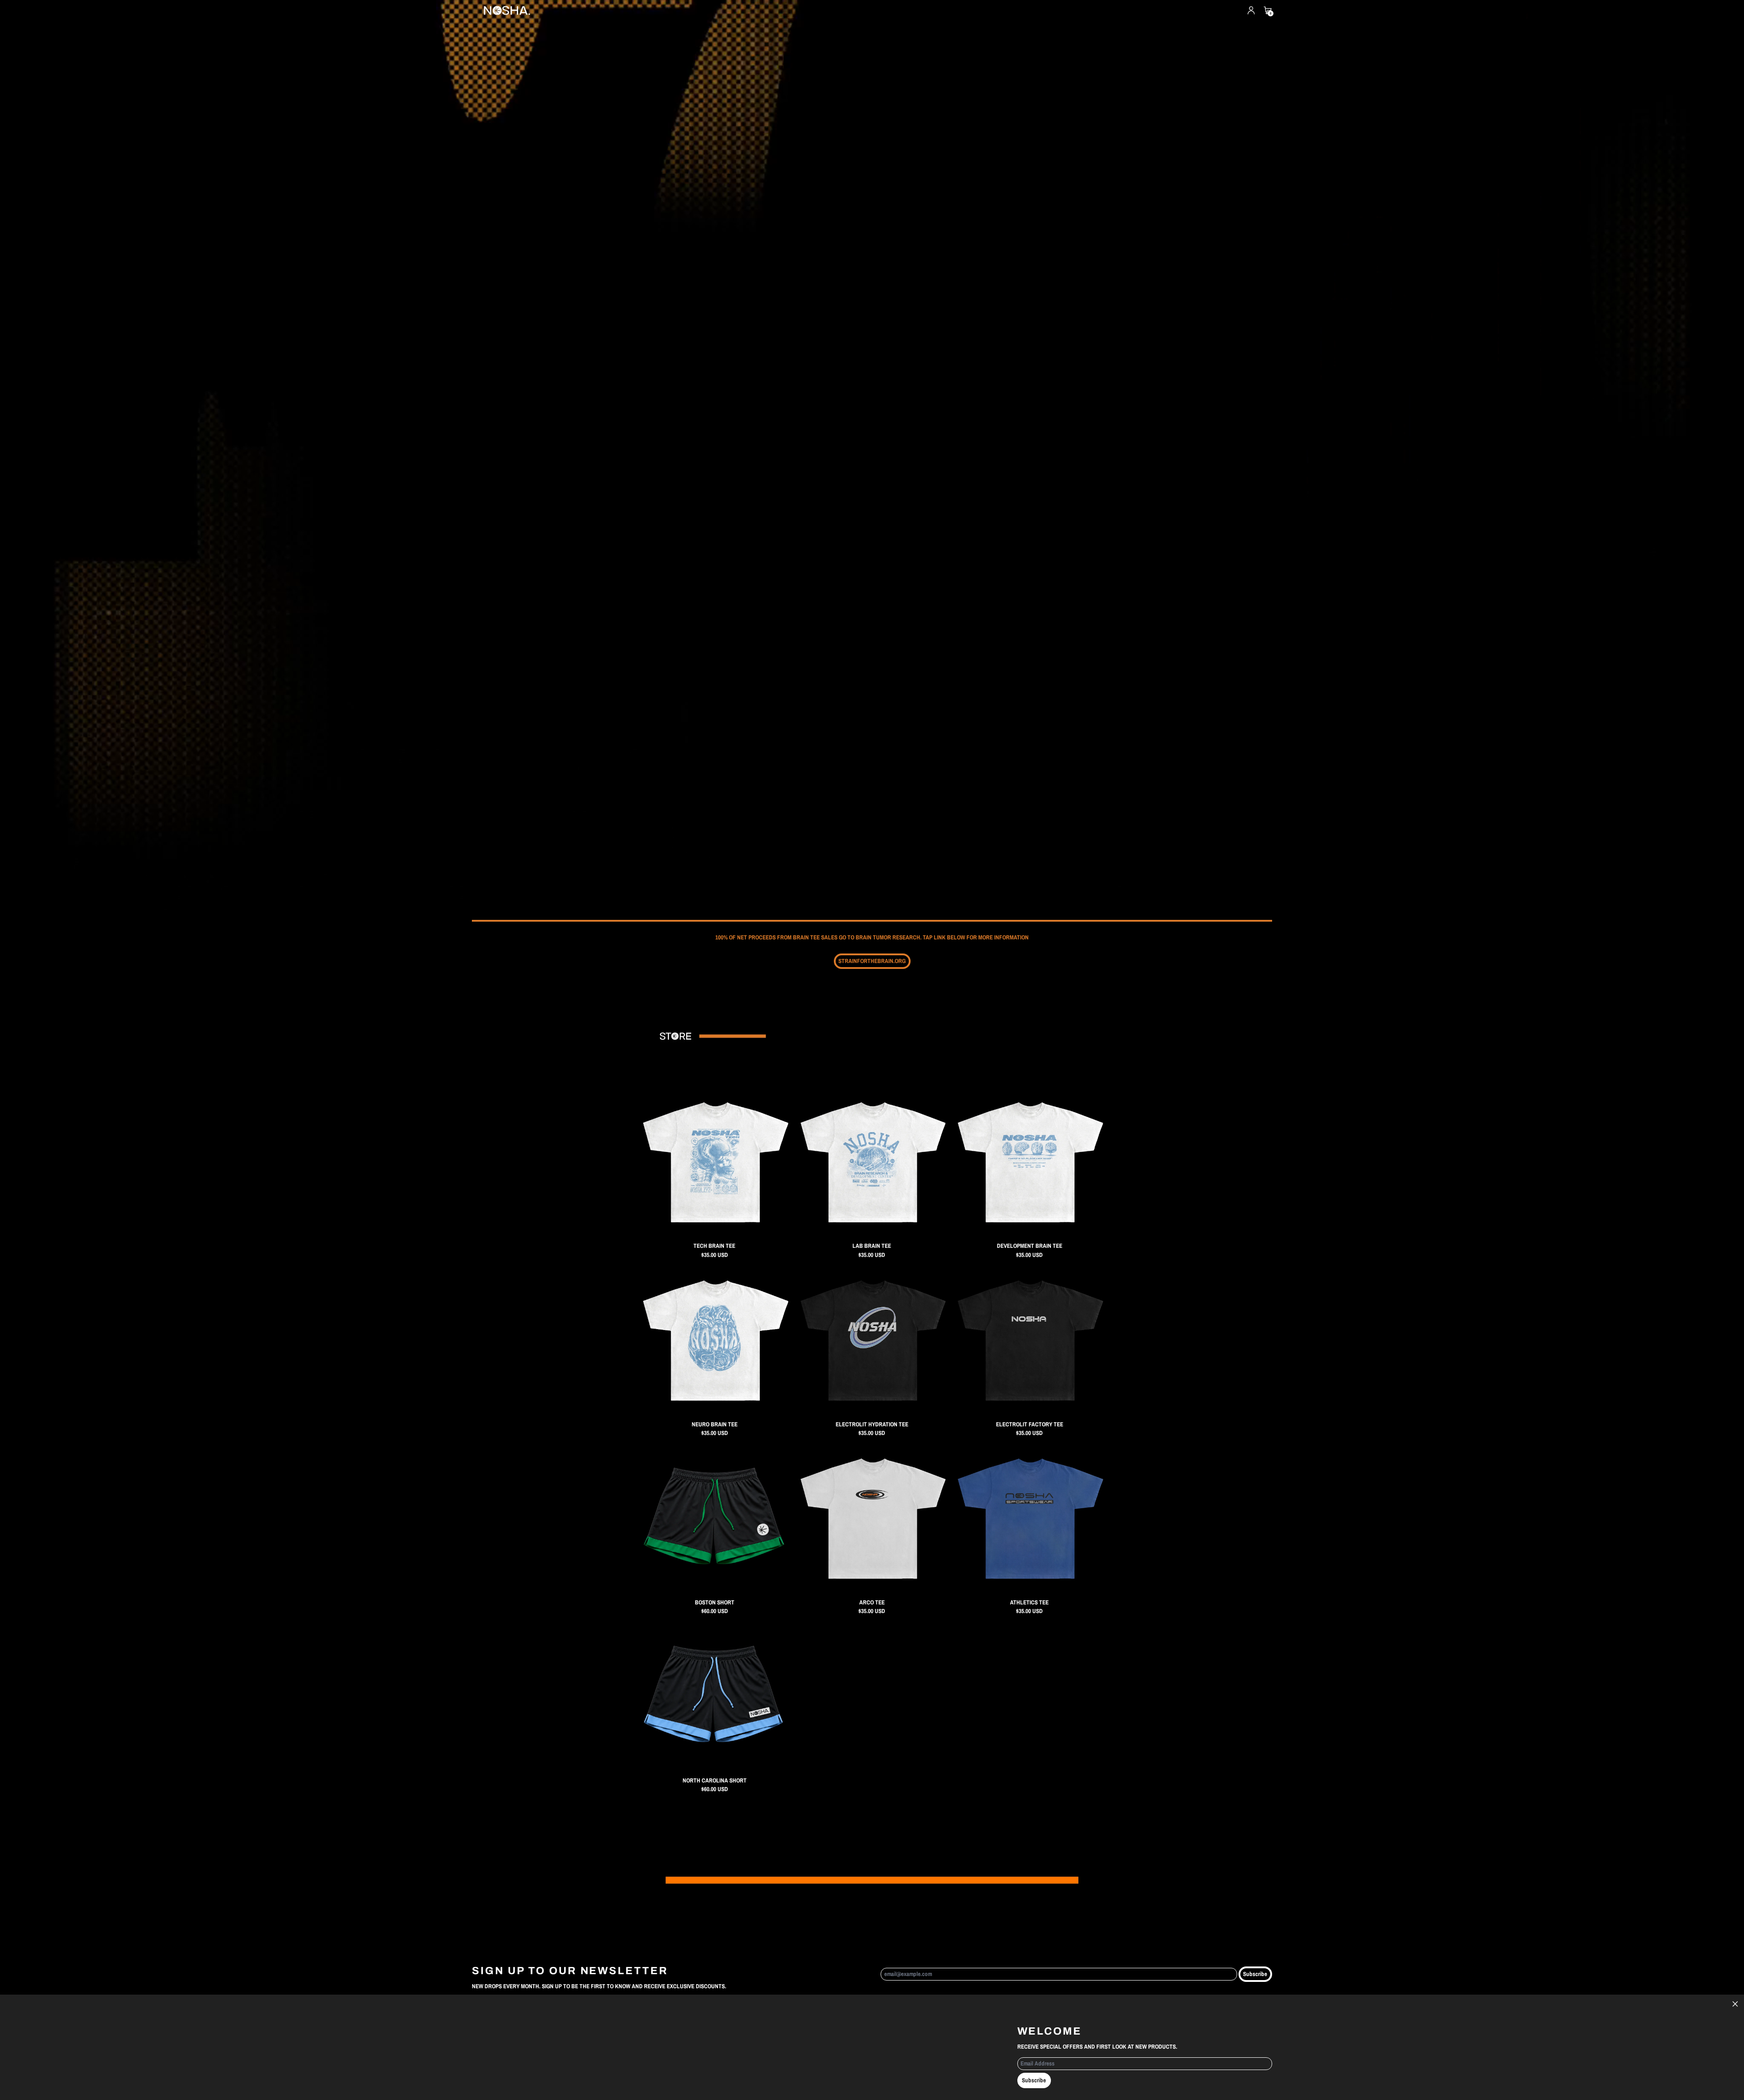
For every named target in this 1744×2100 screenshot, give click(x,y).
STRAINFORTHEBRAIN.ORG (872, 961)
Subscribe (1255, 1974)
